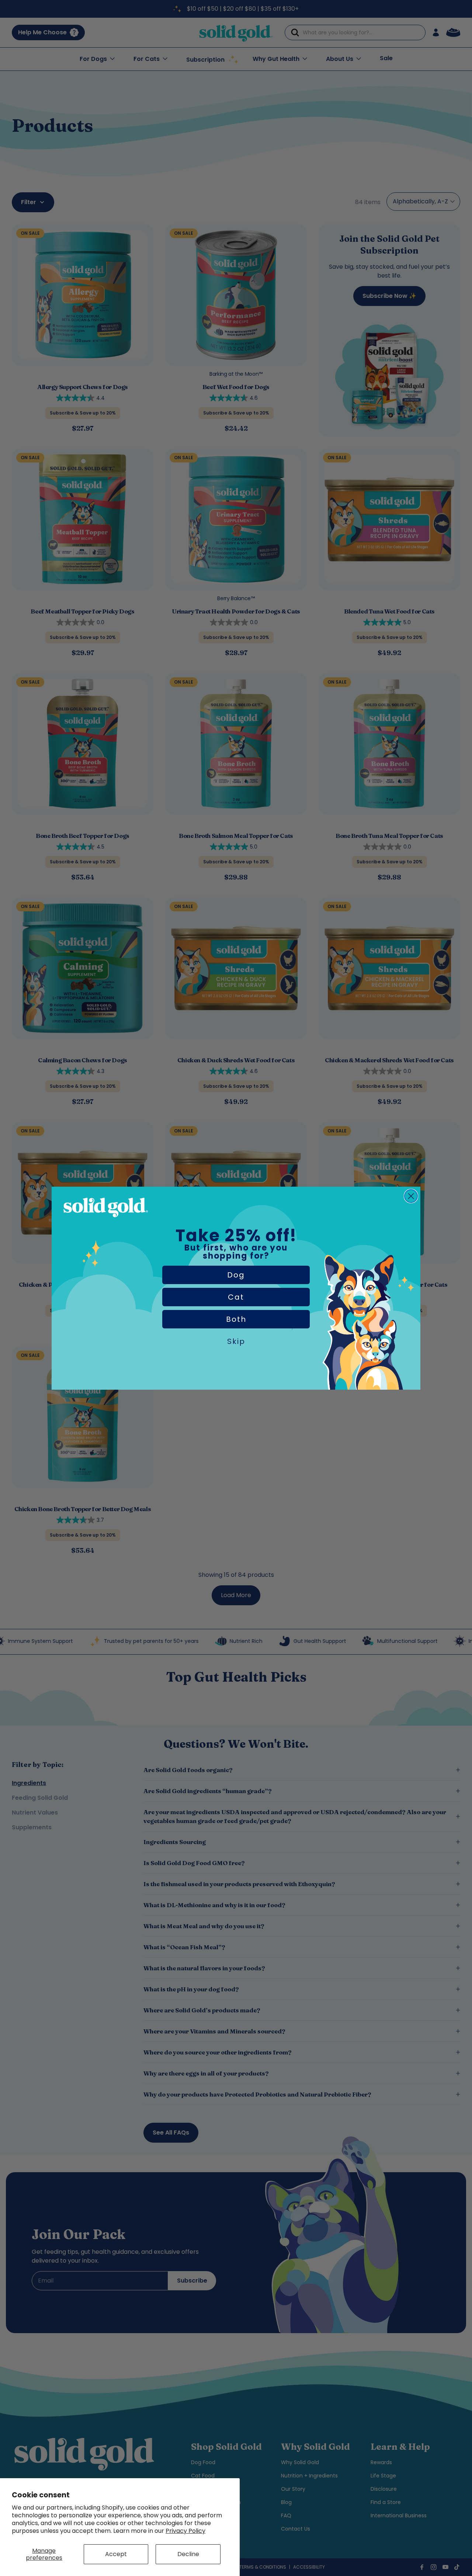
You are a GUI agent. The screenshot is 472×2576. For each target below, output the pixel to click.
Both (236, 1319)
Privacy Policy (185, 2531)
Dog (236, 1275)
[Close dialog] (411, 1196)
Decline (188, 2554)
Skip (236, 1341)
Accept (116, 2554)
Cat (236, 1297)
